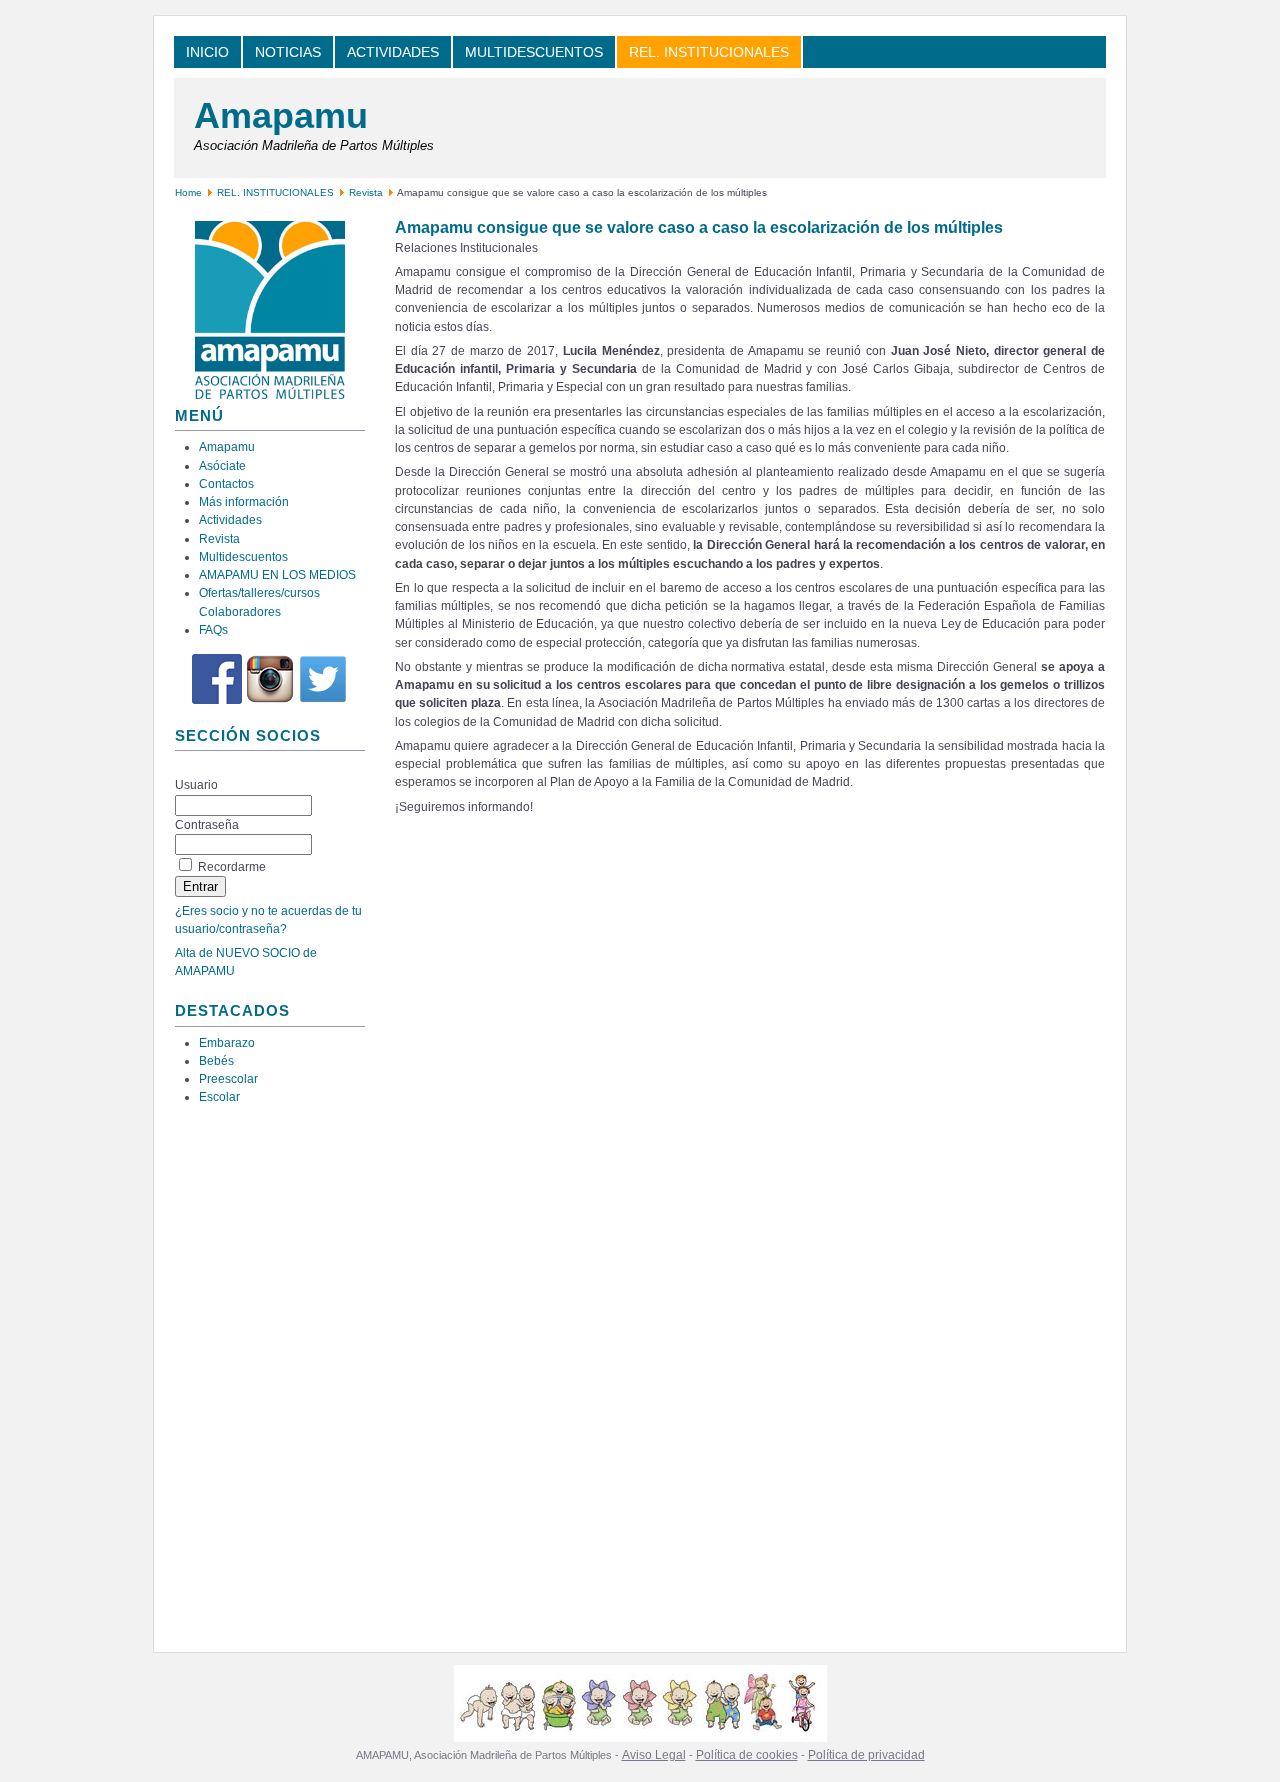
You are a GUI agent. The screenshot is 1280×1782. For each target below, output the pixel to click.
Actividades (230, 520)
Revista (366, 192)
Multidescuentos (243, 557)
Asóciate (222, 466)
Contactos (226, 484)
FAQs (213, 630)
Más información (244, 502)
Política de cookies (747, 1755)
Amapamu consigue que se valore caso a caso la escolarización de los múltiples (699, 227)
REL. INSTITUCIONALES (275, 192)
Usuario (196, 785)
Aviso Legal (654, 1755)
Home (188, 192)
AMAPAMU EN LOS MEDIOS (277, 575)
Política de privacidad (866, 1755)
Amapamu (281, 115)
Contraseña (207, 825)
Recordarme (232, 867)
